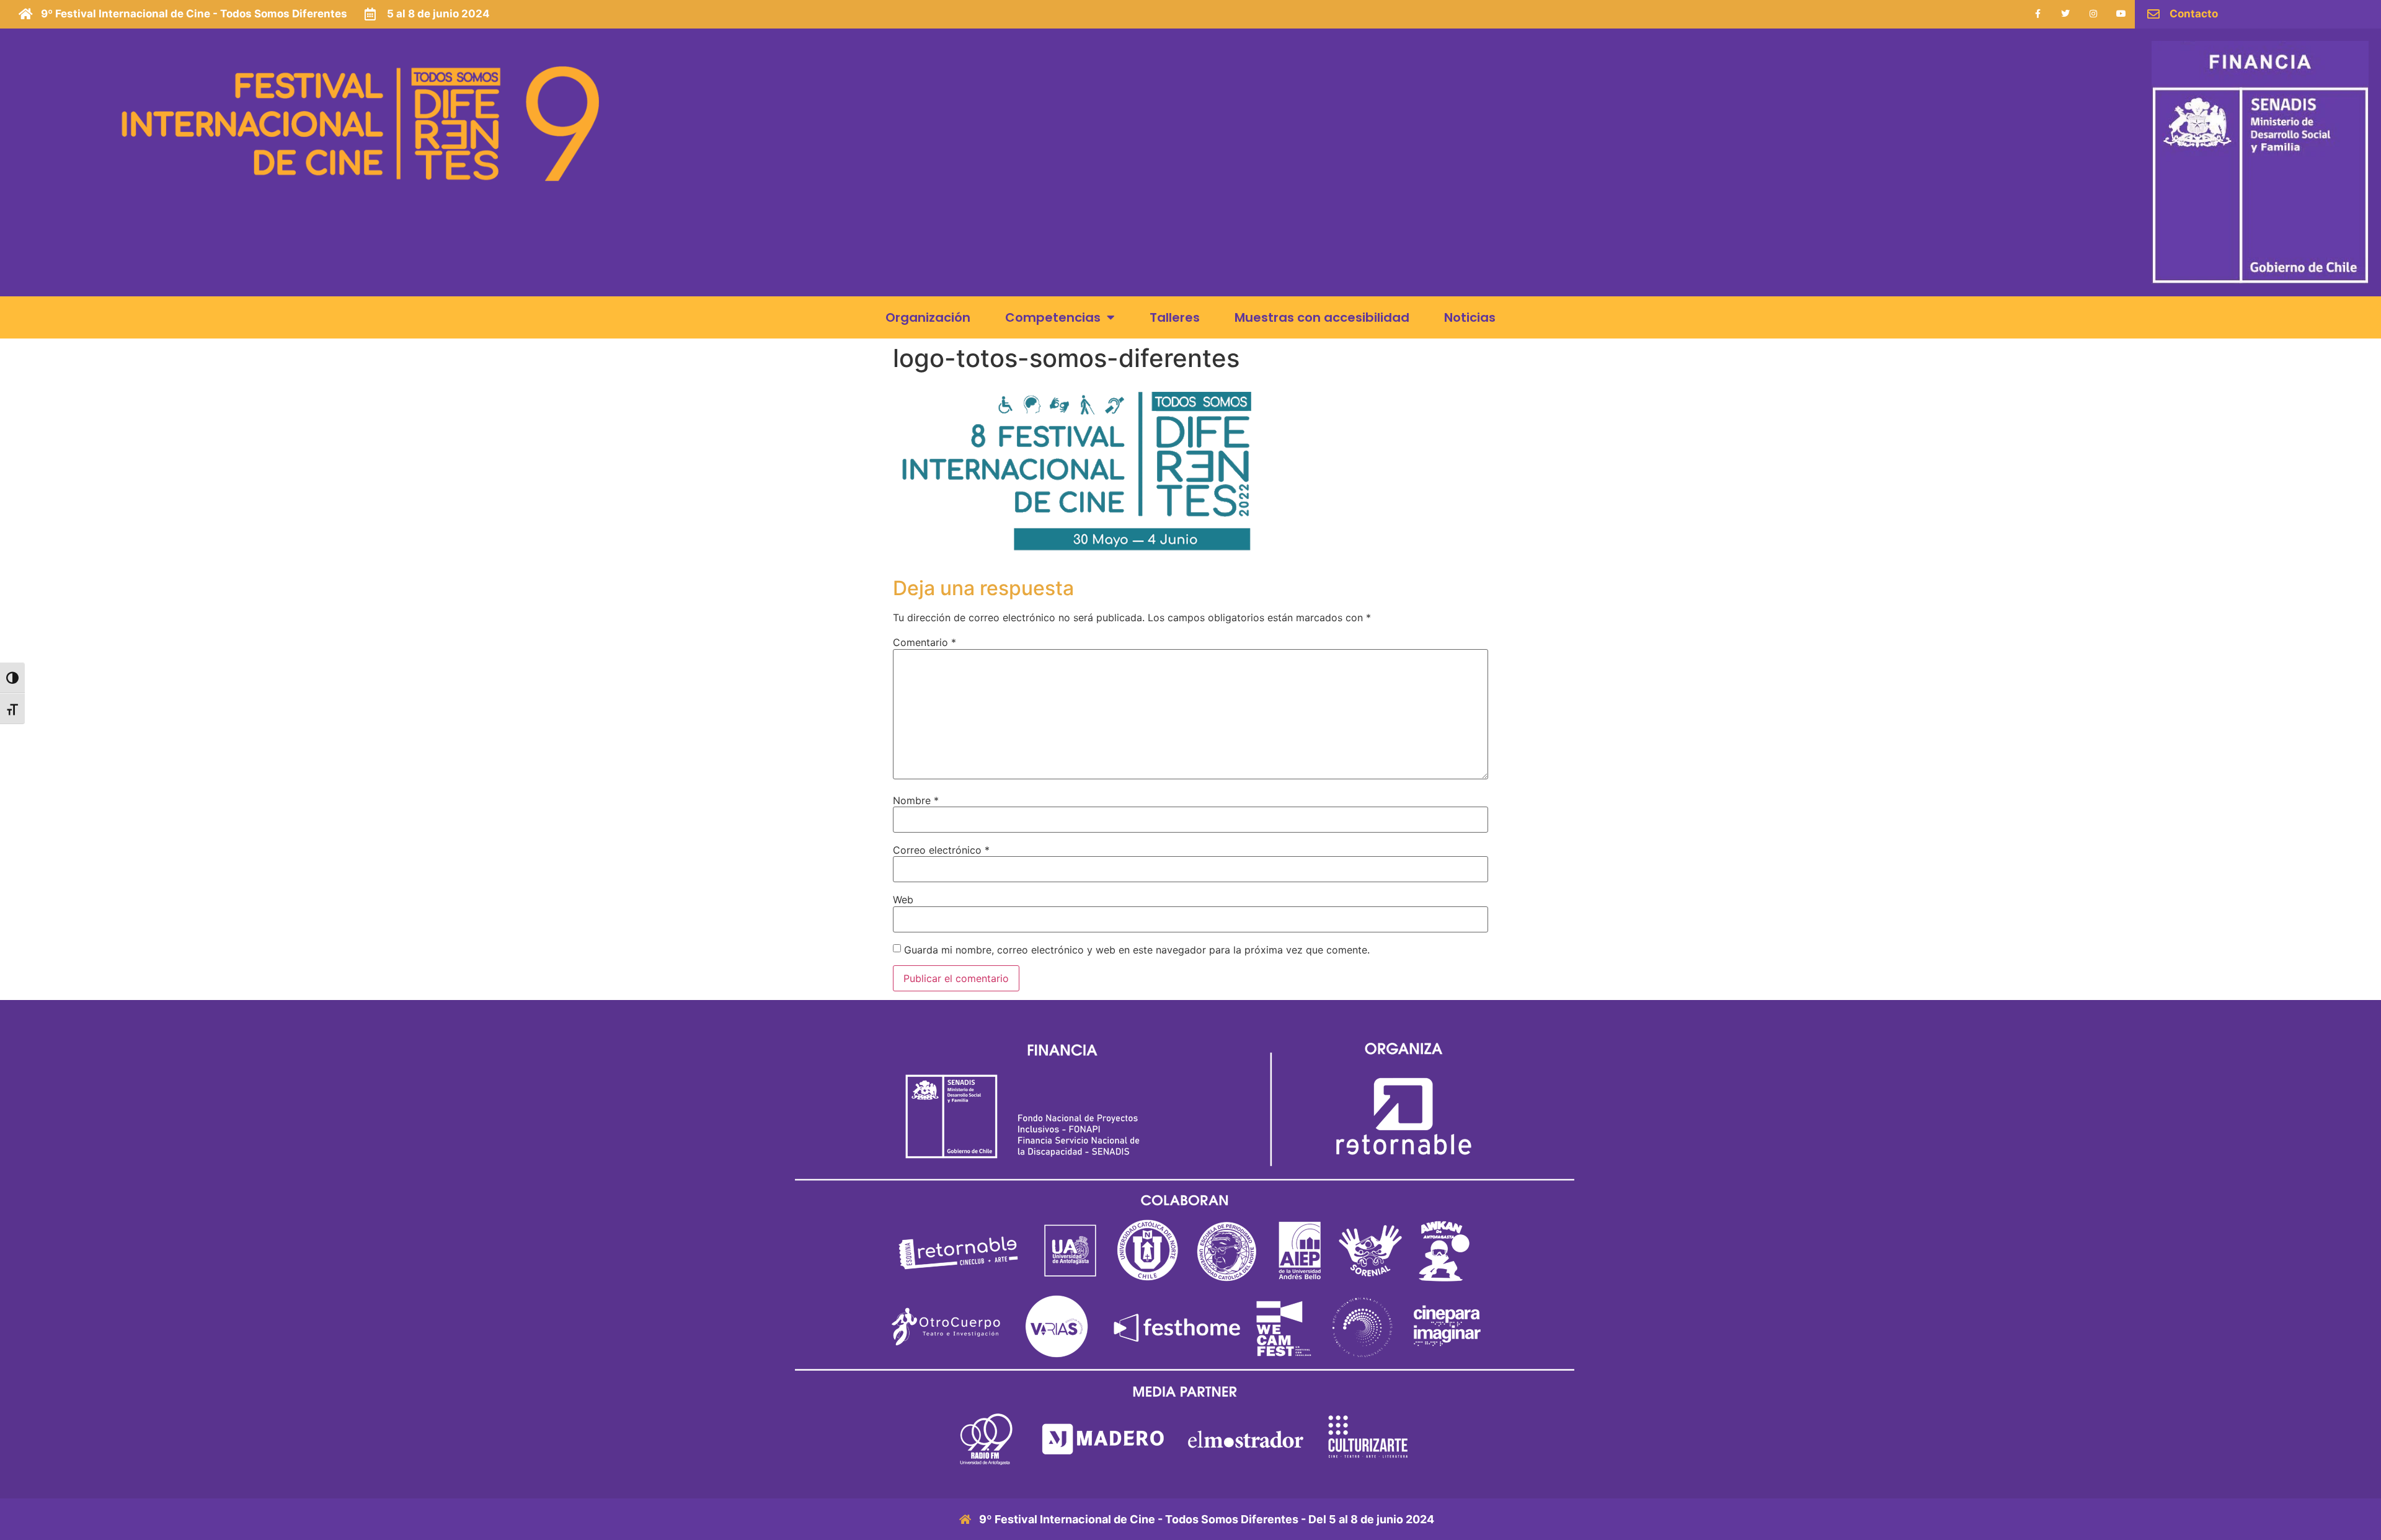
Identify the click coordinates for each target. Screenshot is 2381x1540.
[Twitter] (2066, 14)
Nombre (916, 800)
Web (903, 900)
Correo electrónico (941, 850)
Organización (928, 317)
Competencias (1053, 317)
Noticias (1470, 317)
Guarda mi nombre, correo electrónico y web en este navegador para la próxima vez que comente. (1137, 950)
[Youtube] (2121, 14)
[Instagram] (2093, 14)
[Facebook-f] (2038, 14)
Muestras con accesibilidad (1322, 317)
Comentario (924, 642)
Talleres (1175, 317)
